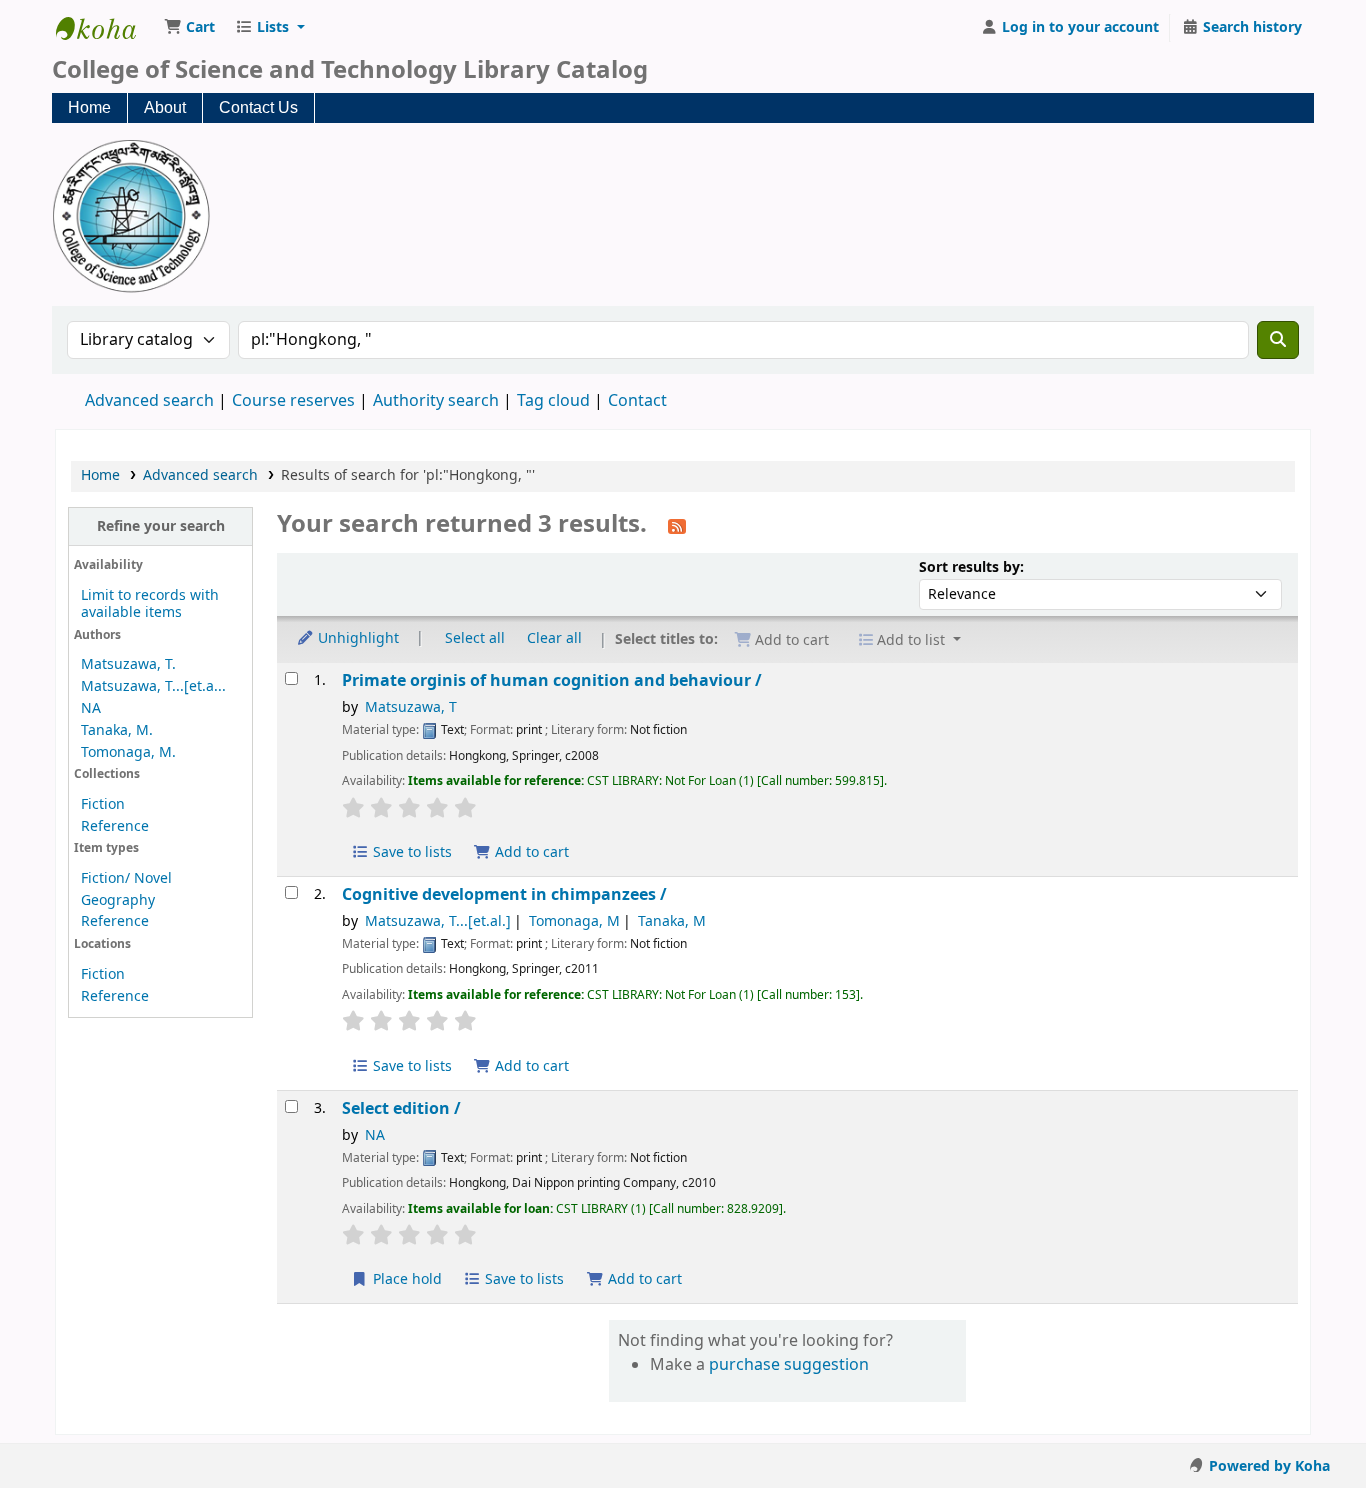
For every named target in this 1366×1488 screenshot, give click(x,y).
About (165, 107)
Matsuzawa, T (411, 707)
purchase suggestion (789, 1365)
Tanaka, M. (117, 730)
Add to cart (530, 852)
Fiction (103, 804)
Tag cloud (553, 401)
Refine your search (161, 526)
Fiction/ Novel (126, 878)
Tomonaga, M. (128, 752)
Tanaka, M (672, 921)
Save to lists (410, 852)
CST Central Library (106, 28)
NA (91, 708)
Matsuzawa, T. (128, 664)
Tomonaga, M (574, 921)
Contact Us (258, 107)
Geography (118, 900)
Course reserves (293, 401)
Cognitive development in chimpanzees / (504, 894)
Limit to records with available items (150, 604)
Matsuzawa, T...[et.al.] (438, 921)
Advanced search (149, 401)
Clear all (554, 637)
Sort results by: (971, 567)
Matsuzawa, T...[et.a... (153, 686)
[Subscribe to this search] (677, 526)
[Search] (1278, 340)
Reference (115, 826)
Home (89, 107)
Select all (475, 637)
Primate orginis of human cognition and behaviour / (552, 680)
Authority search (436, 401)
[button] (189, 28)
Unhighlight (356, 637)
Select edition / (401, 1108)
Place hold (405, 1279)
